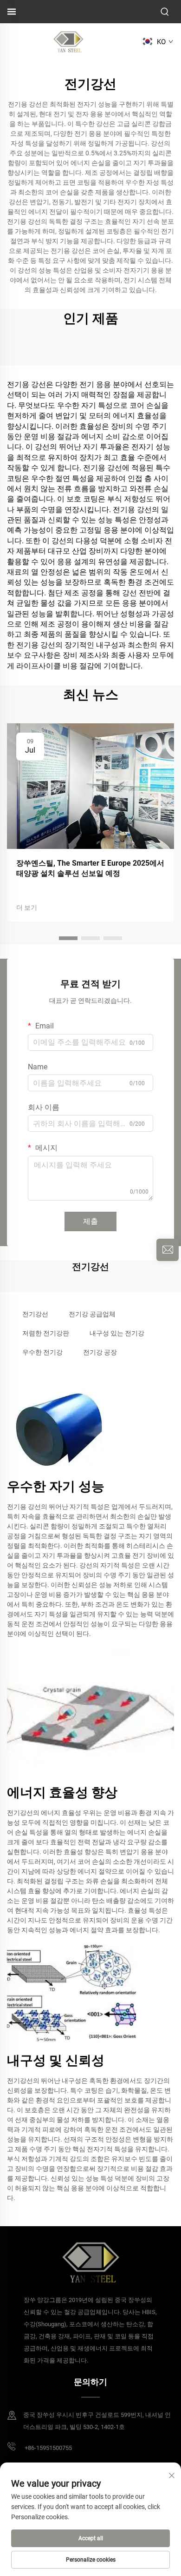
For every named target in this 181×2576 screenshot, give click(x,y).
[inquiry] (168, 1250)
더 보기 (27, 908)
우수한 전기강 (42, 1352)
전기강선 (35, 1314)
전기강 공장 (100, 1352)
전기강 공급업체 (92, 1314)
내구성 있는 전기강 (117, 1333)
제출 (90, 1221)
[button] (68, 938)
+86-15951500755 (48, 2448)
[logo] (68, 41)
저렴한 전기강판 (46, 1333)
